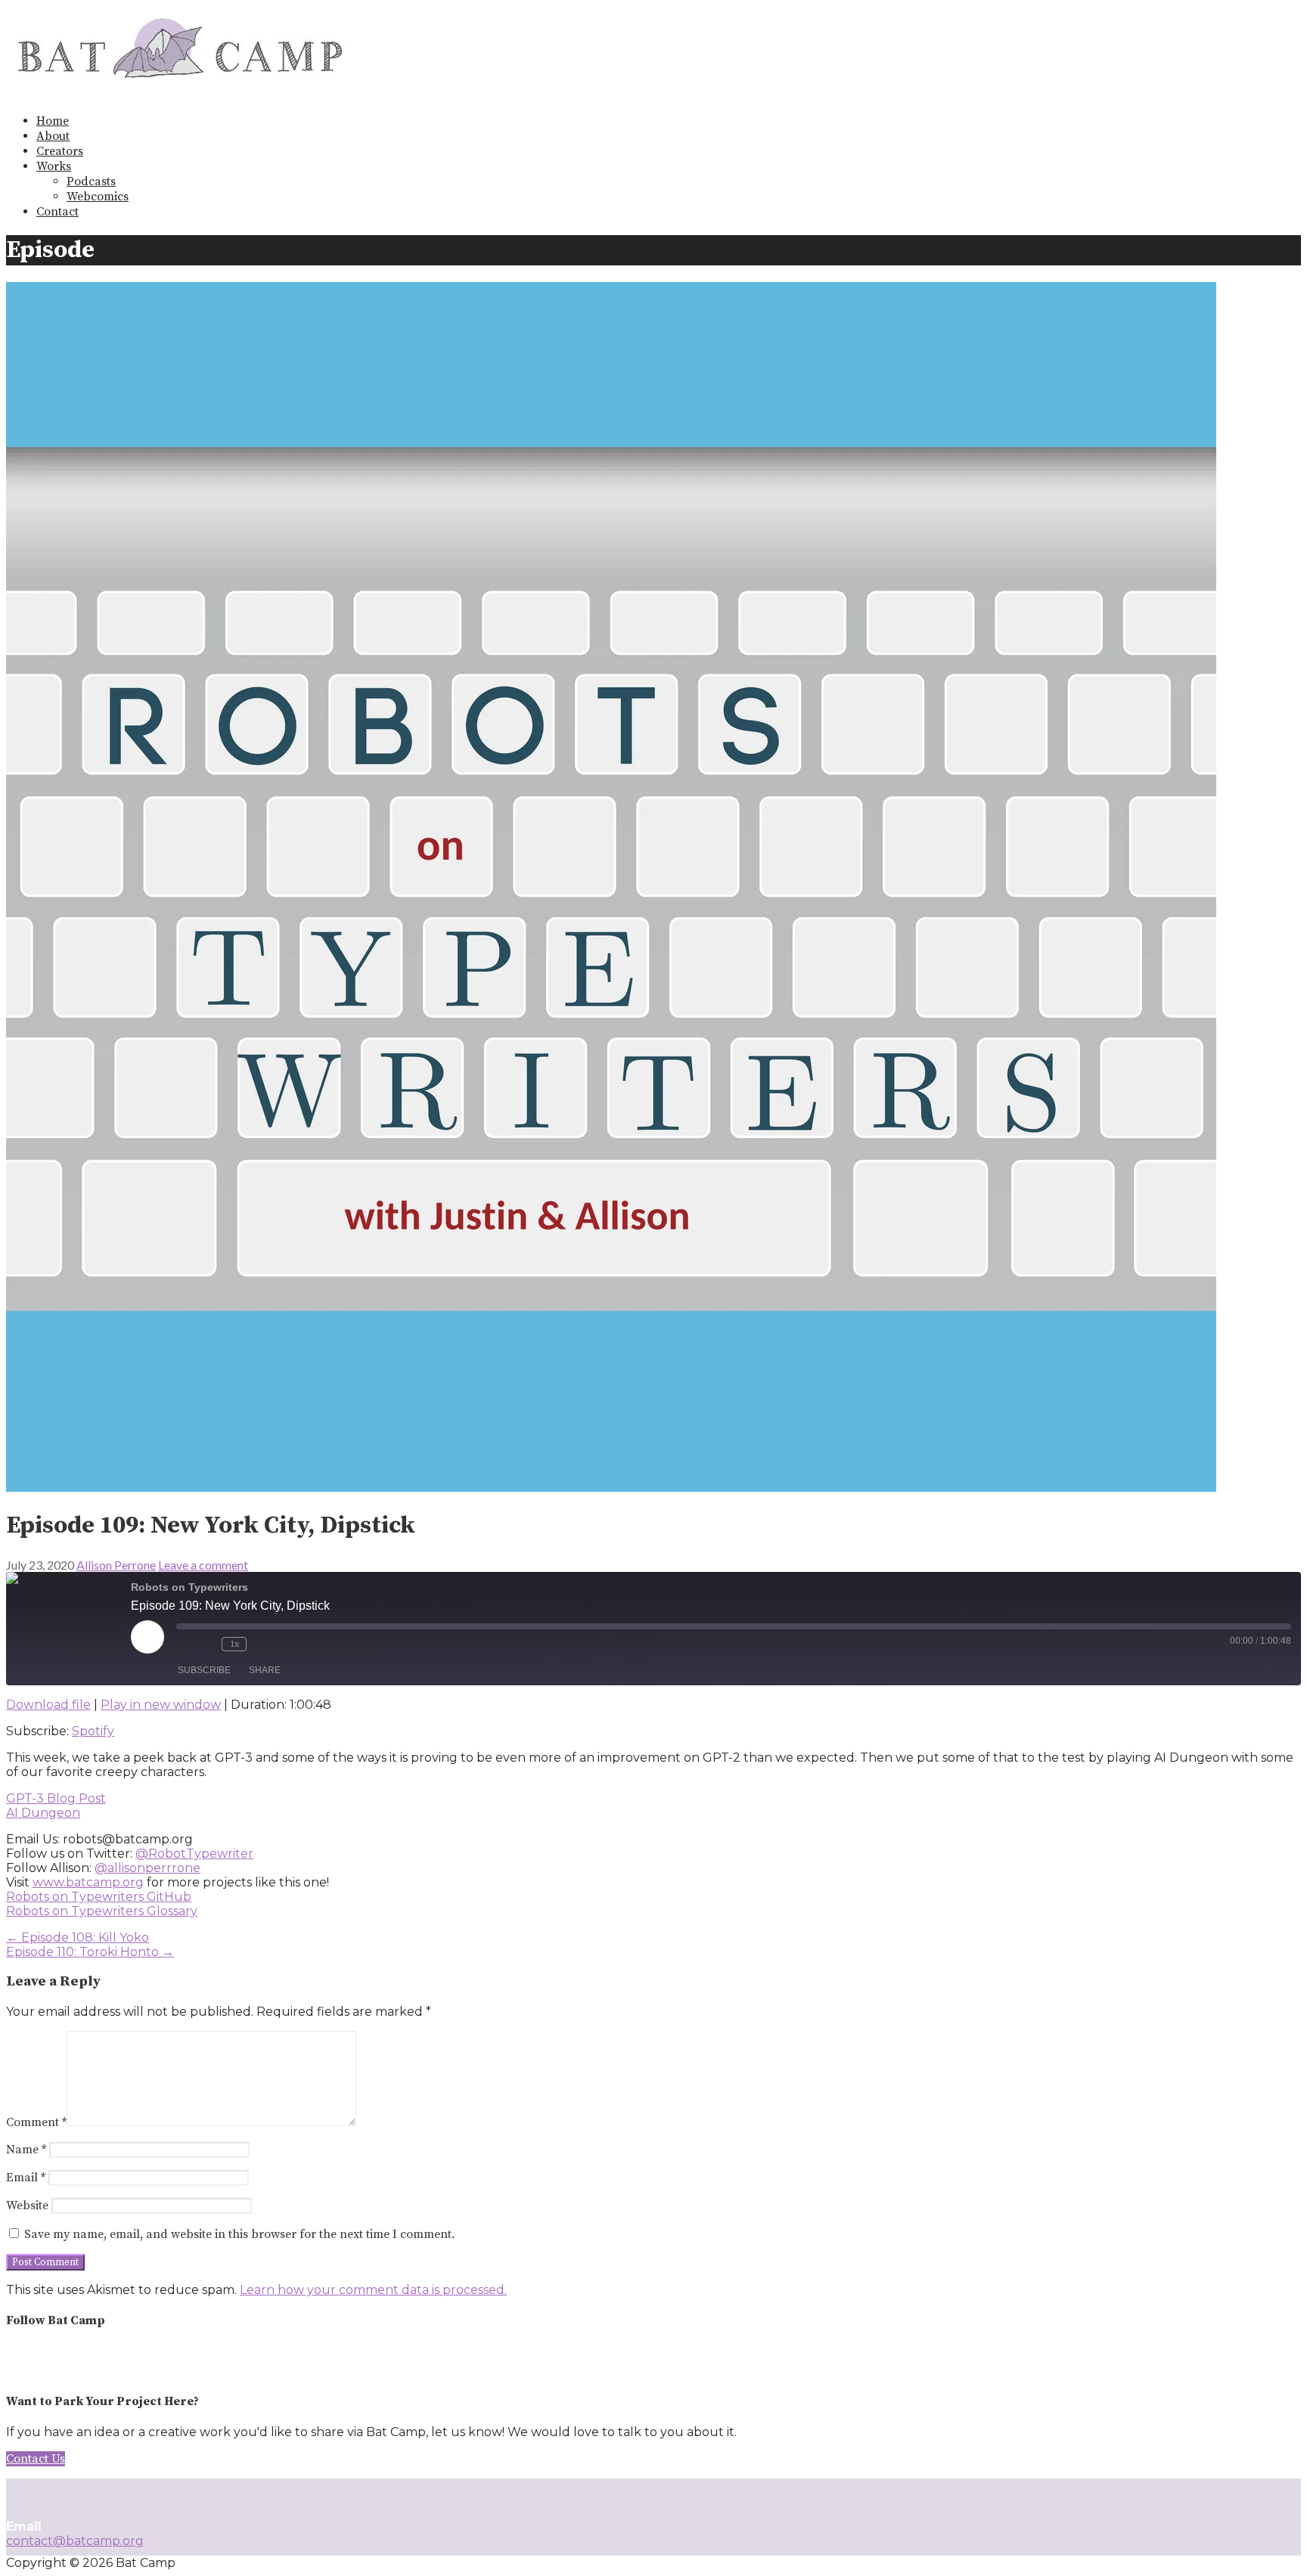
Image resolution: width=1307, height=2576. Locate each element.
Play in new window (161, 1705)
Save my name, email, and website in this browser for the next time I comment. (239, 2234)
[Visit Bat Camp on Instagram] (16, 2361)
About (53, 136)
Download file (48, 1705)
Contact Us (36, 2459)
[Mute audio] (184, 1644)
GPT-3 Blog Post (56, 1798)
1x (234, 1644)
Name (26, 2150)
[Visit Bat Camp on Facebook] (71, 2361)
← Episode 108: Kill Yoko (78, 1937)
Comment (36, 2122)
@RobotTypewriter (194, 1854)
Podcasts (91, 181)
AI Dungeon (43, 1813)
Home (53, 121)
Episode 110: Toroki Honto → (90, 1952)
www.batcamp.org (88, 1882)
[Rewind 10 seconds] (206, 1644)
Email (26, 2178)
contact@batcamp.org (75, 2541)
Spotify (93, 1731)
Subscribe (204, 1670)
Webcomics (98, 197)
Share (265, 1670)
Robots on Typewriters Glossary (102, 1911)
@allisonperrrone (147, 1868)
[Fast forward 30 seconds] (262, 1644)
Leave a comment (203, 1565)
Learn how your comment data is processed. (373, 2290)
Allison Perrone (116, 1565)
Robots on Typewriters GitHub (99, 1897)
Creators (60, 151)
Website (27, 2206)
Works (54, 166)
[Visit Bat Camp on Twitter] (43, 2361)
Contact (57, 212)
